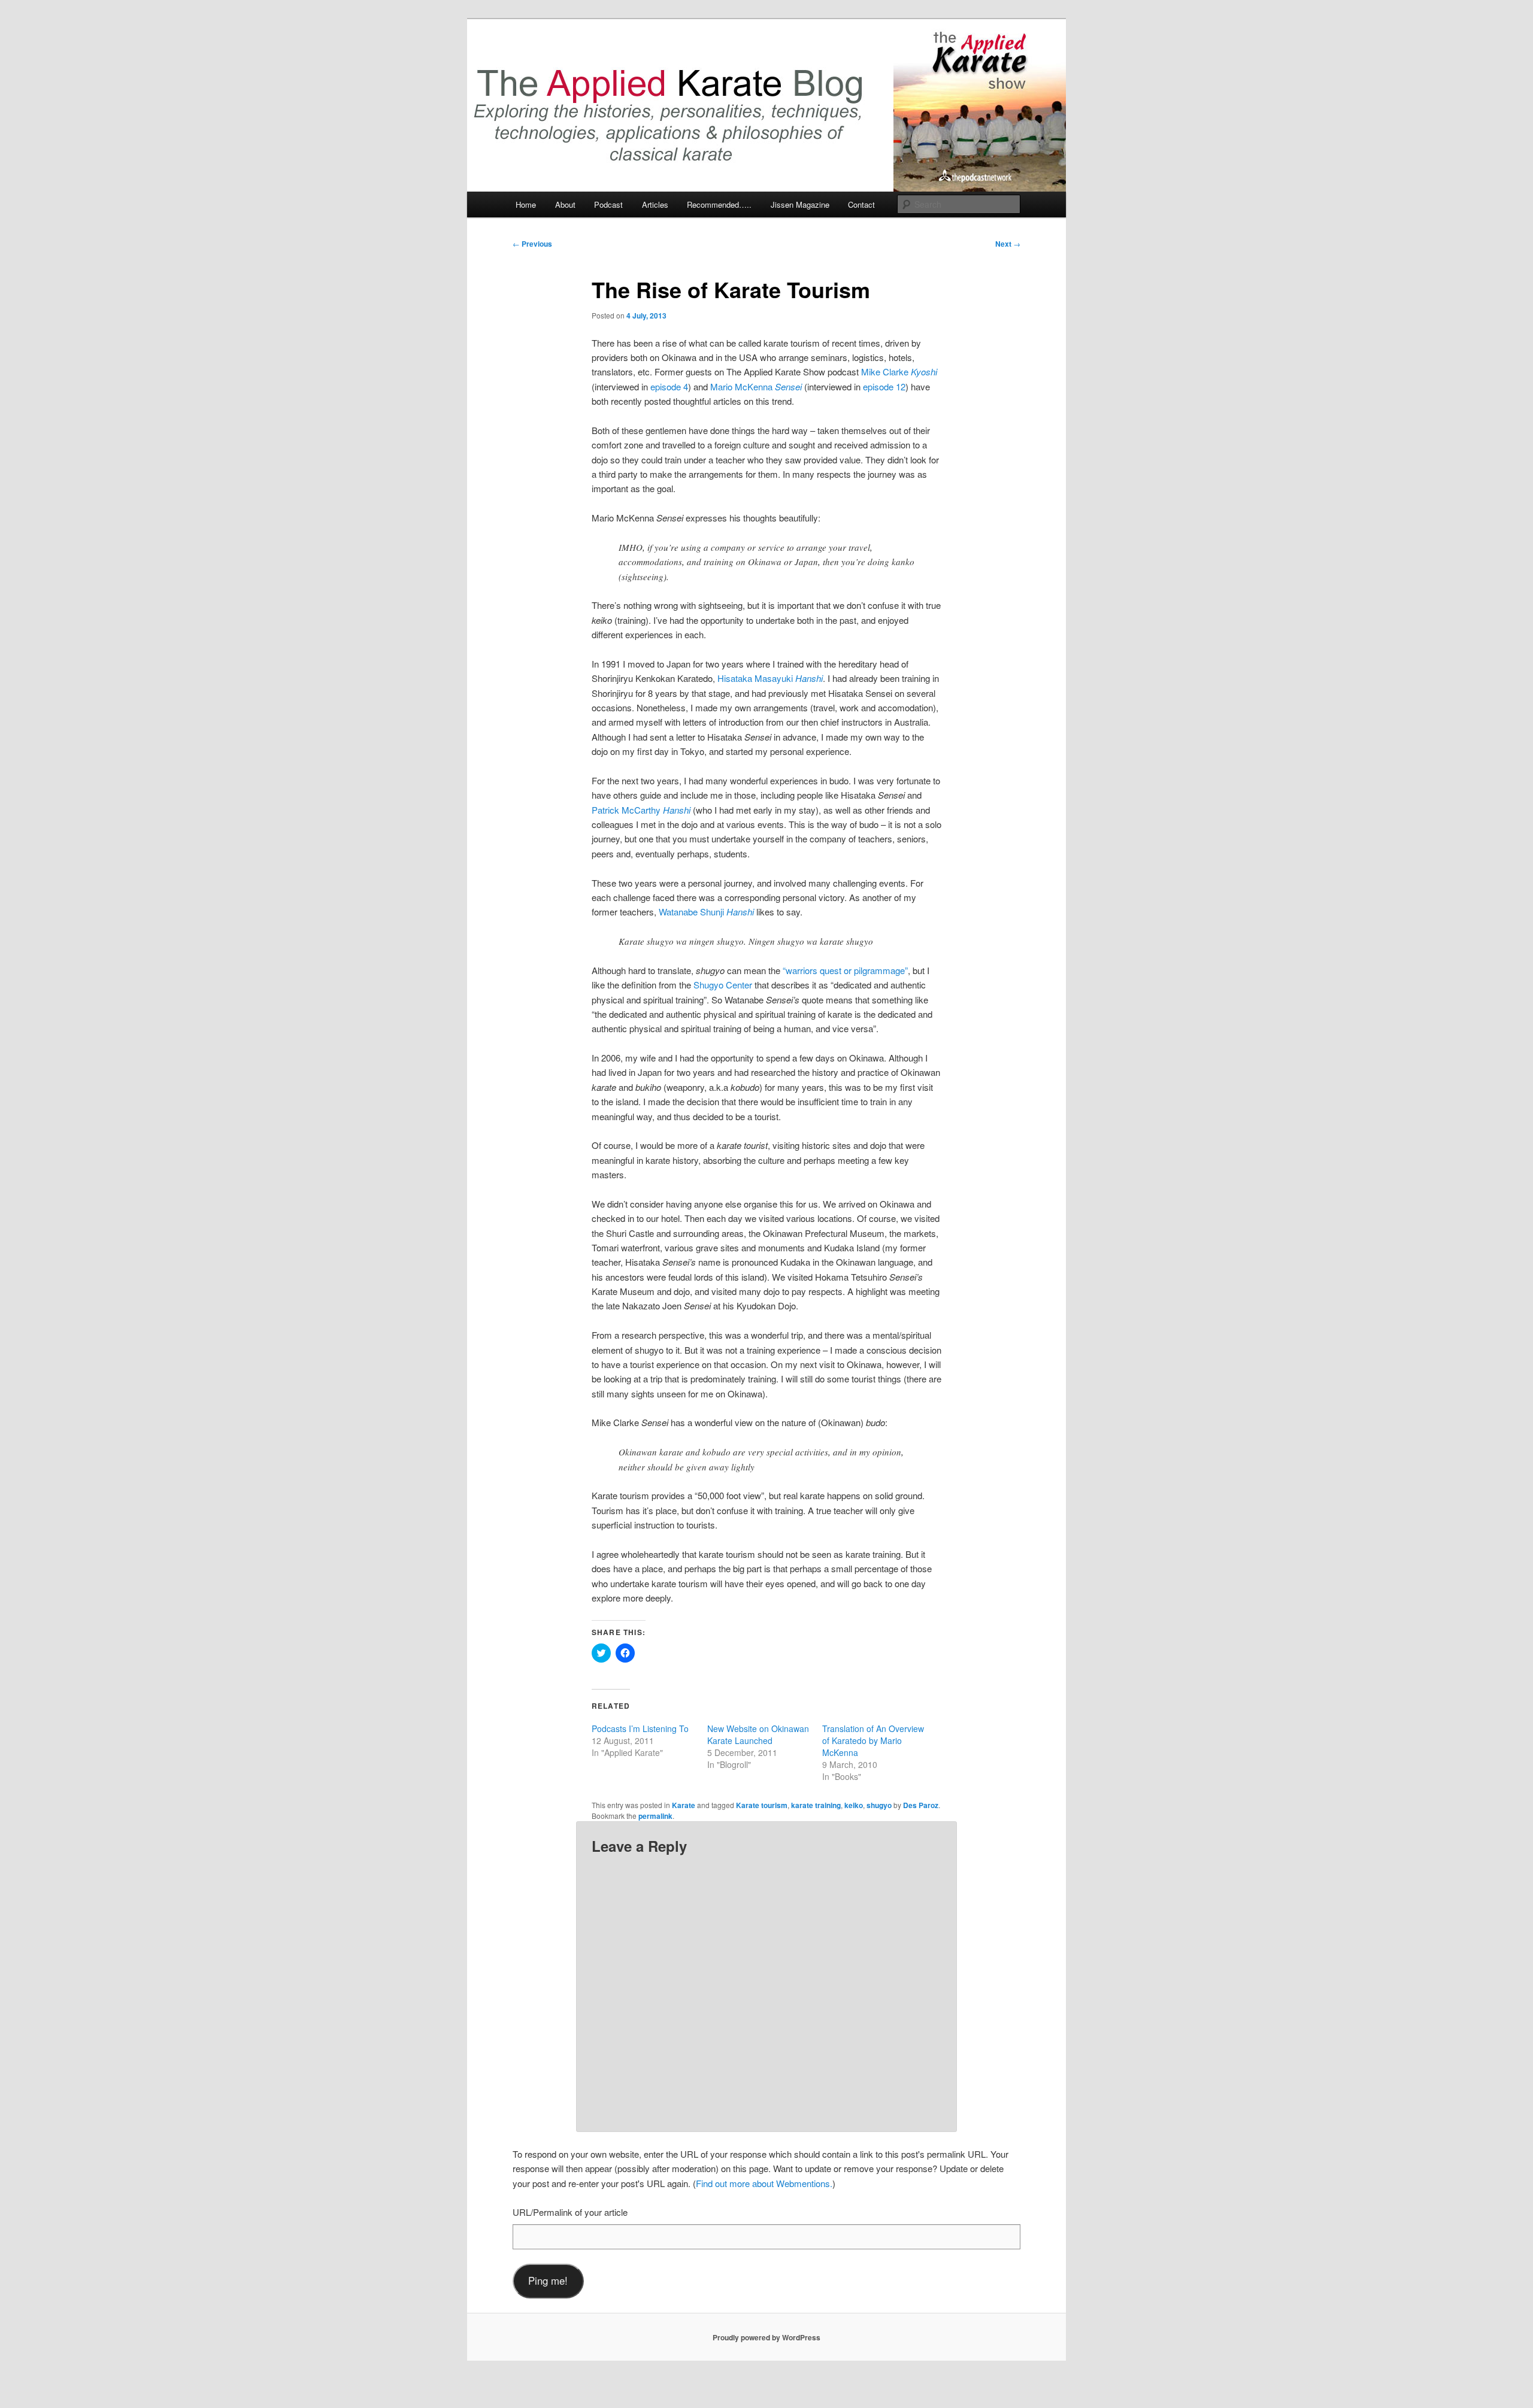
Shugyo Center (723, 985)
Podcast (608, 204)
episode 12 (884, 386)
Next (1008, 244)
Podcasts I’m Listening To (640, 1728)
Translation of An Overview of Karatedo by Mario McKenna (873, 1740)
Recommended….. (719, 204)
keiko (854, 1805)
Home (526, 204)
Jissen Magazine (800, 204)
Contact (861, 204)
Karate (684, 1805)
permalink (655, 1816)
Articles (655, 204)
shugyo (879, 1805)
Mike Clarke (899, 371)
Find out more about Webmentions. (764, 2183)
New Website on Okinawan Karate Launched (758, 1734)
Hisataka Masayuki (770, 678)
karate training (816, 1805)
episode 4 (669, 386)
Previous (532, 244)
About (565, 204)
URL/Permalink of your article (570, 2212)
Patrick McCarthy (641, 810)
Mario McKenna (756, 386)
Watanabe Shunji (706, 912)
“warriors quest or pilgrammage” (845, 970)
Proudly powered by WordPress (766, 2337)
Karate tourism (762, 1805)
